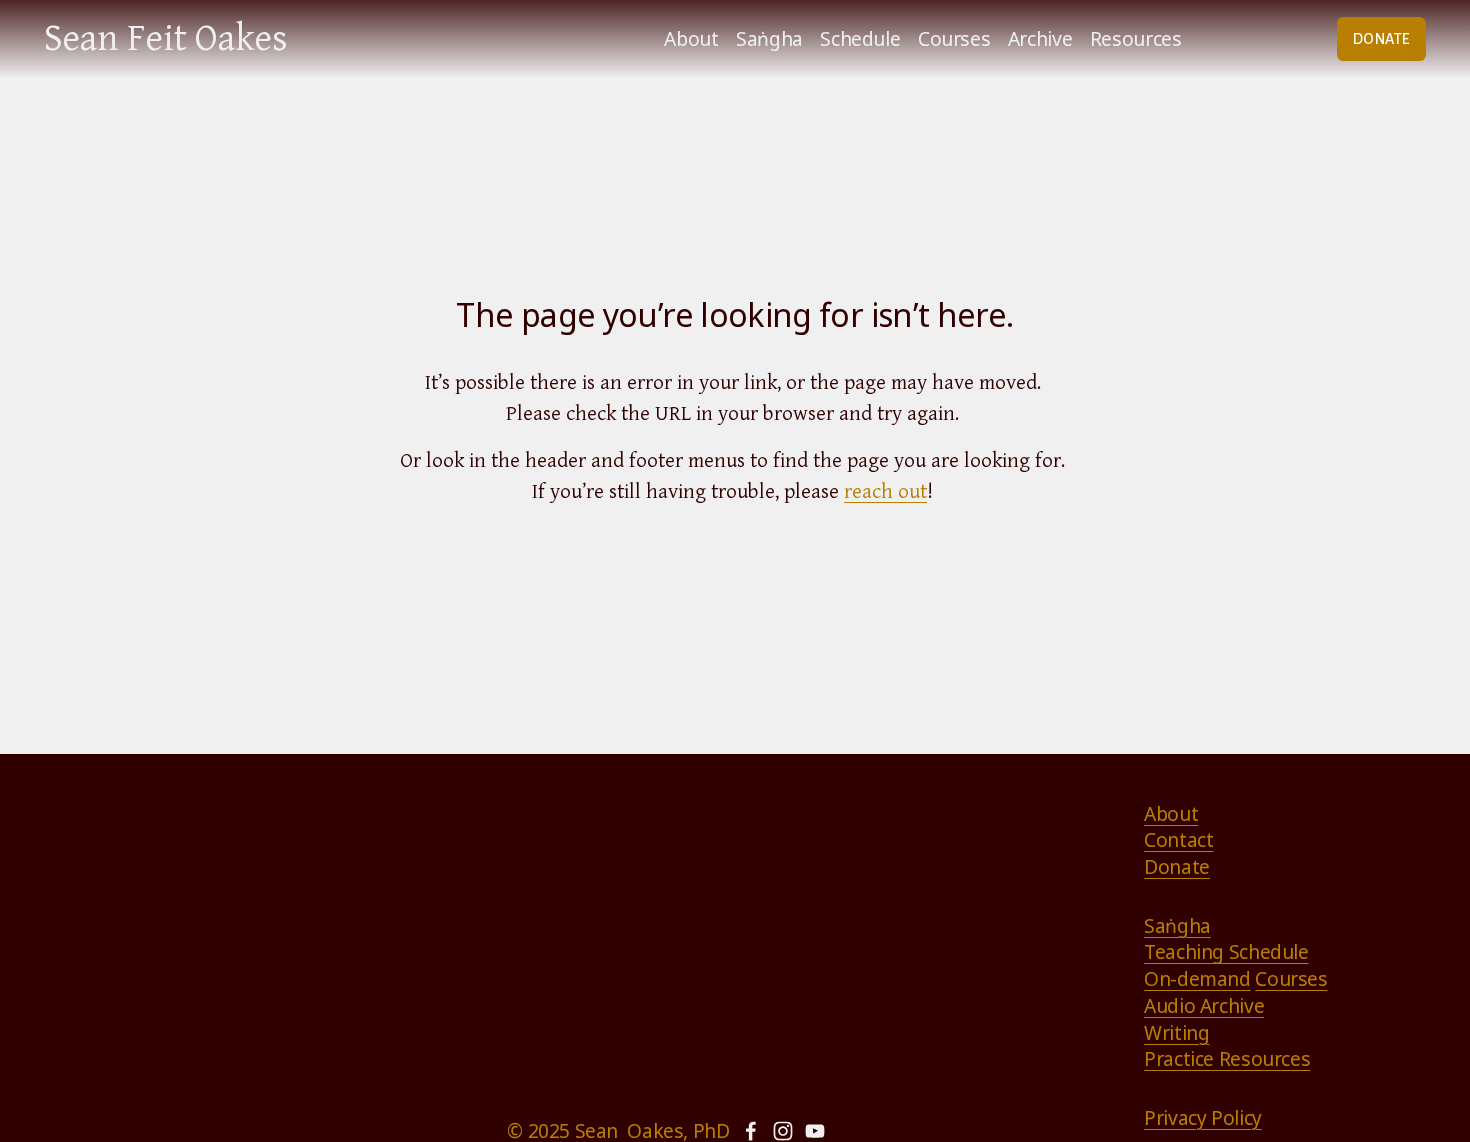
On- (1160, 979)
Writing (1176, 1033)
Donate (1177, 867)
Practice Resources (1227, 1059)
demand (1214, 979)
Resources (1136, 38)
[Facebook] (751, 1131)
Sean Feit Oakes (166, 38)
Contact (1178, 840)
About (691, 38)
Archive (1040, 38)
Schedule (860, 38)
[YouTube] (815, 1131)
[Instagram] (783, 1131)
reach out (885, 492)
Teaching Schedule (1226, 952)
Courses (954, 38)
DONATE (1381, 39)
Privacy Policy (1203, 1118)
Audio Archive (1204, 1006)
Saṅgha (769, 38)
